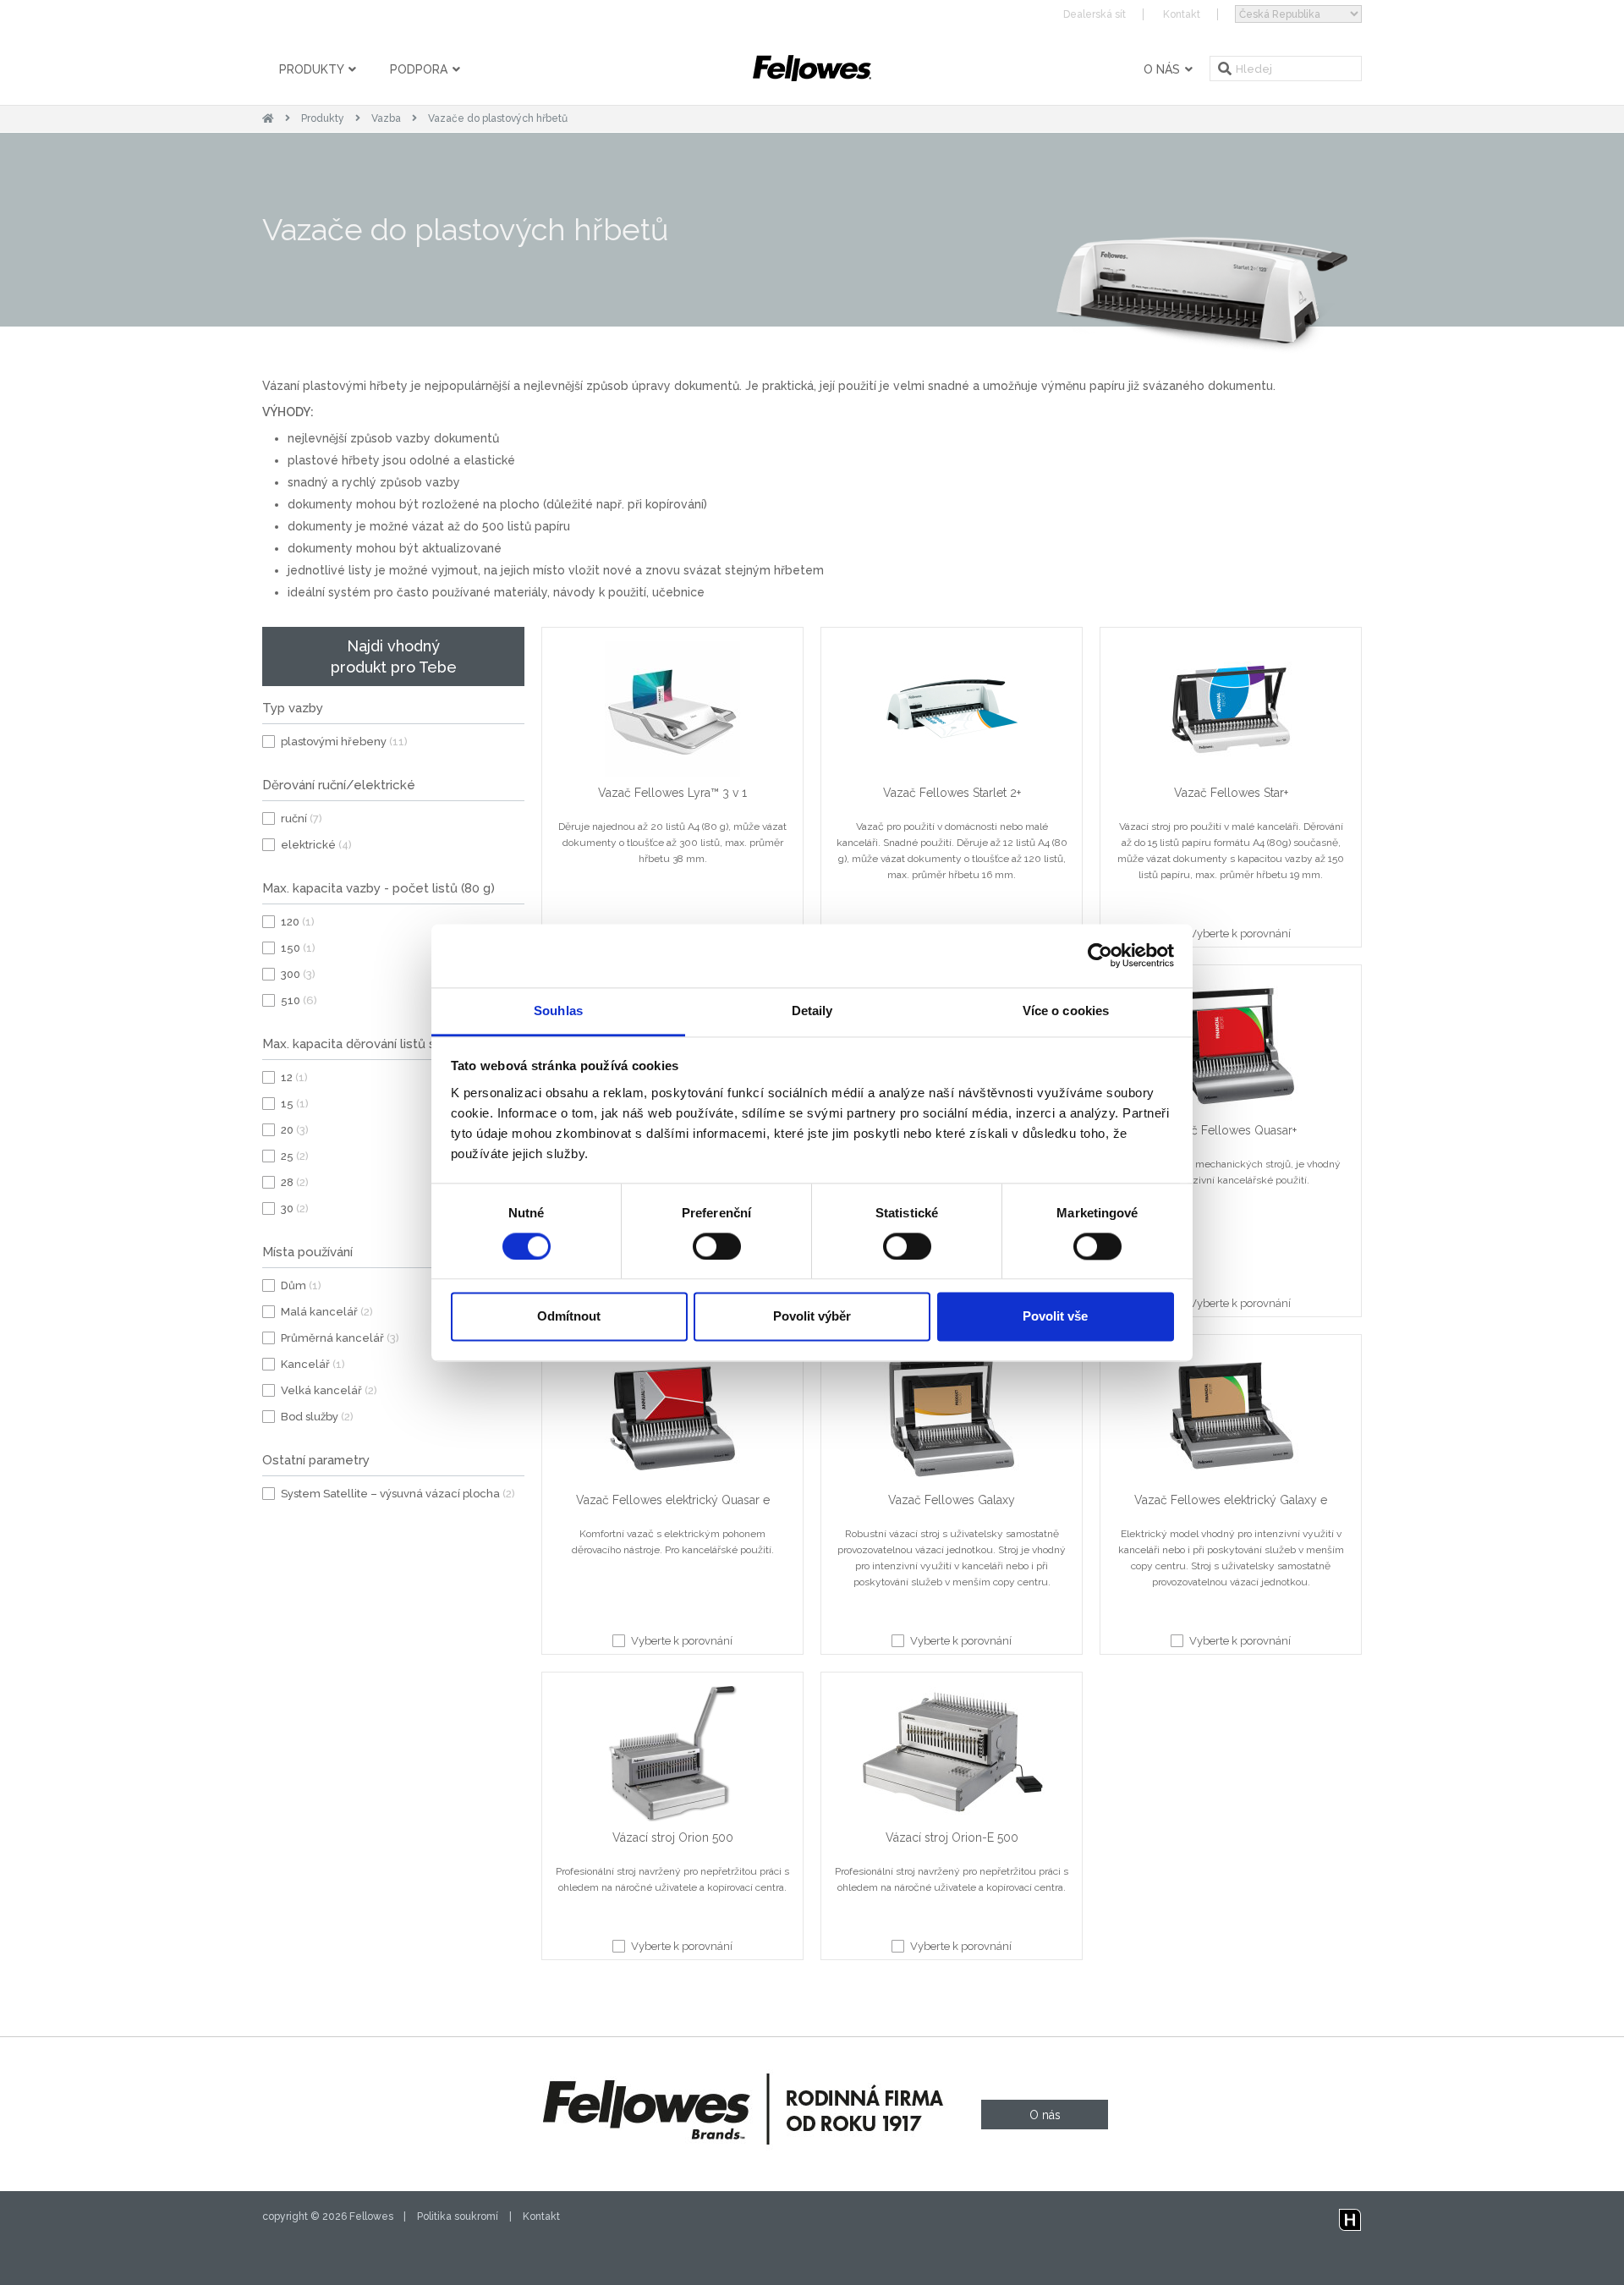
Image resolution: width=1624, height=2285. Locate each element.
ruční (302, 818)
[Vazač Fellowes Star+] (1231, 712)
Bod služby (317, 1417)
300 (298, 974)
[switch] (717, 1246)
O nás (1163, 69)
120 (298, 922)
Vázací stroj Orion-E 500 (952, 1837)
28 (295, 1182)
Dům (301, 1285)
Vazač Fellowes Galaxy (952, 1500)
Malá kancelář (327, 1312)
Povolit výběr (812, 1317)
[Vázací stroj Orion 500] (672, 1757)
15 (295, 1104)
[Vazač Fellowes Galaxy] (952, 1420)
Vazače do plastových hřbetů (498, 118)
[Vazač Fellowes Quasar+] (1231, 1050)
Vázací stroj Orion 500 (673, 1837)
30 (295, 1208)
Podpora (420, 69)
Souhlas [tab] (558, 1011)
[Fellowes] (812, 68)
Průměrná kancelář (340, 1338)
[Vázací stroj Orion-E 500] (952, 1757)
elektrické (316, 845)
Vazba (386, 118)
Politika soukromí (458, 2216)
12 (294, 1077)
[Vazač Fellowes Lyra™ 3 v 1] (672, 712)
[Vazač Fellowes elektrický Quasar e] (672, 1420)
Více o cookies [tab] (1066, 1011)
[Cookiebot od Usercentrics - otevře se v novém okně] (1100, 955)
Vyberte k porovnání (1240, 934)
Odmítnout (569, 1317)
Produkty (313, 69)
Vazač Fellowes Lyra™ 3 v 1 (672, 793)
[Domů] (268, 118)
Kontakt (1182, 14)
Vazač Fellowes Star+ (1231, 793)
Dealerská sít (1095, 14)
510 (299, 1000)
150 (298, 948)
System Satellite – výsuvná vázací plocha (398, 1494)
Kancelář (313, 1364)
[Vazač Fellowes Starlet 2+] (952, 712)
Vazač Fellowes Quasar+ (1231, 1130)
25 (295, 1156)
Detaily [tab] (812, 1011)
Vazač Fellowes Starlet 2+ (952, 793)
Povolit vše (1055, 1317)
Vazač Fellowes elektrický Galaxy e (1231, 1500)
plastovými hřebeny (344, 742)
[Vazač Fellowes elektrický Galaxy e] (1231, 1420)
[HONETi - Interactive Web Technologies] (1350, 2216)
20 (295, 1130)
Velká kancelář (329, 1390)
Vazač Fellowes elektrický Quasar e (673, 1500)
